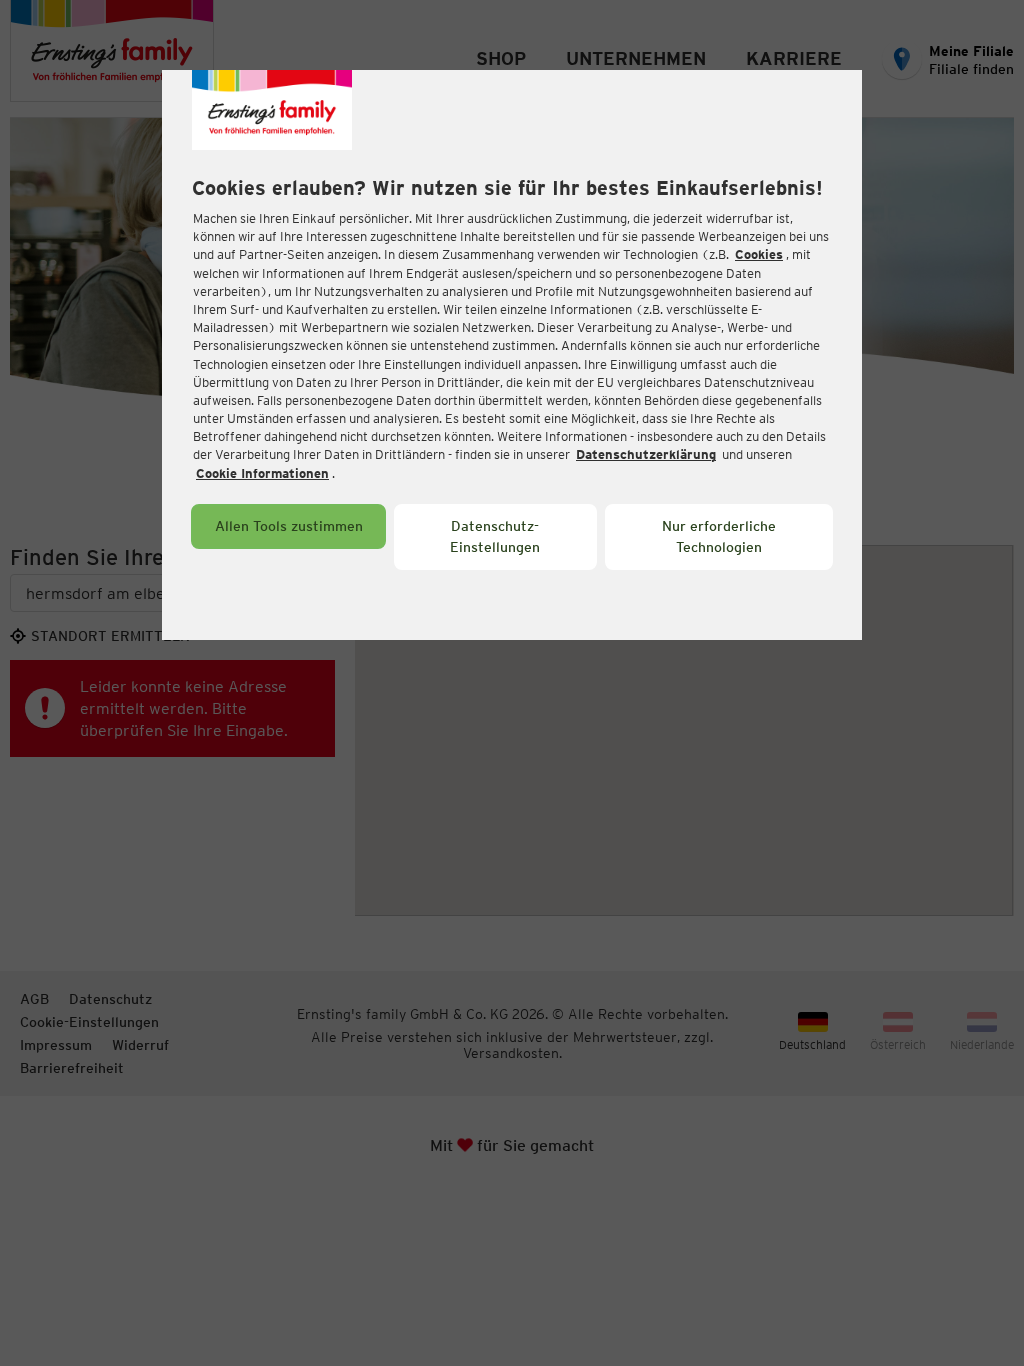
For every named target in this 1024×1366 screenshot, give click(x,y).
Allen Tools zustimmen (289, 526)
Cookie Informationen (262, 473)
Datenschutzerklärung (646, 454)
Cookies (759, 254)
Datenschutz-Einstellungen (495, 536)
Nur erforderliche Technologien (719, 536)
